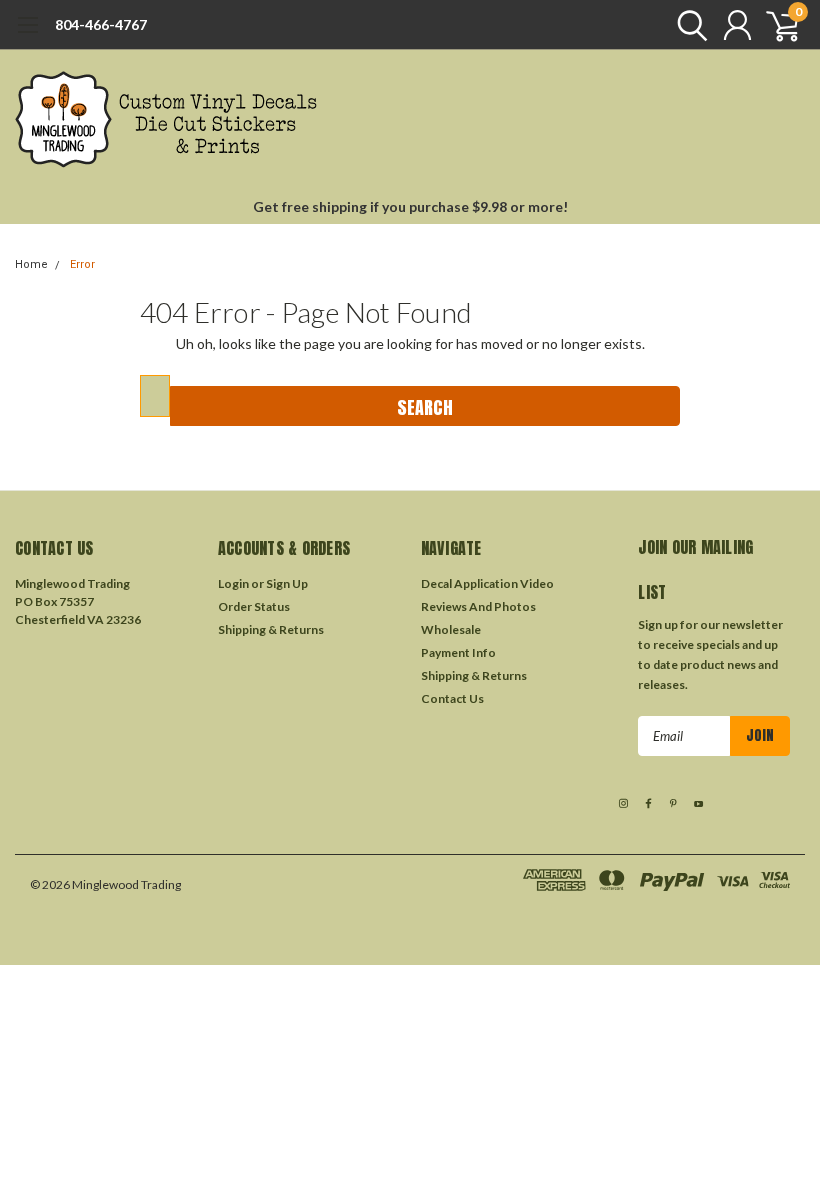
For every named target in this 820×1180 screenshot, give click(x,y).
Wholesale (451, 629)
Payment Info (458, 652)
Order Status (254, 606)
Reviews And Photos (478, 606)
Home (31, 264)
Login (233, 583)
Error (82, 264)
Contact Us (452, 698)
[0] (775, 25)
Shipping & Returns (271, 629)
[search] (687, 25)
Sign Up (287, 583)
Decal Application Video (487, 583)
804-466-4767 (101, 24)
